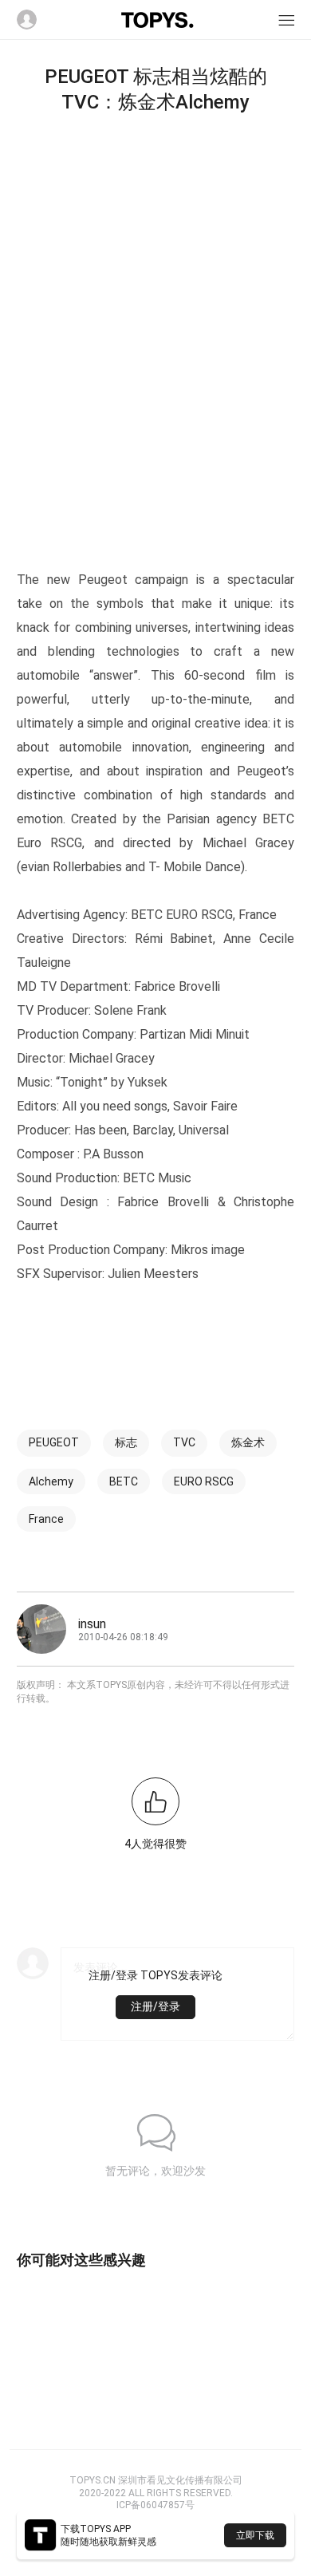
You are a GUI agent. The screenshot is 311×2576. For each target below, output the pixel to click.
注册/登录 (155, 2006)
